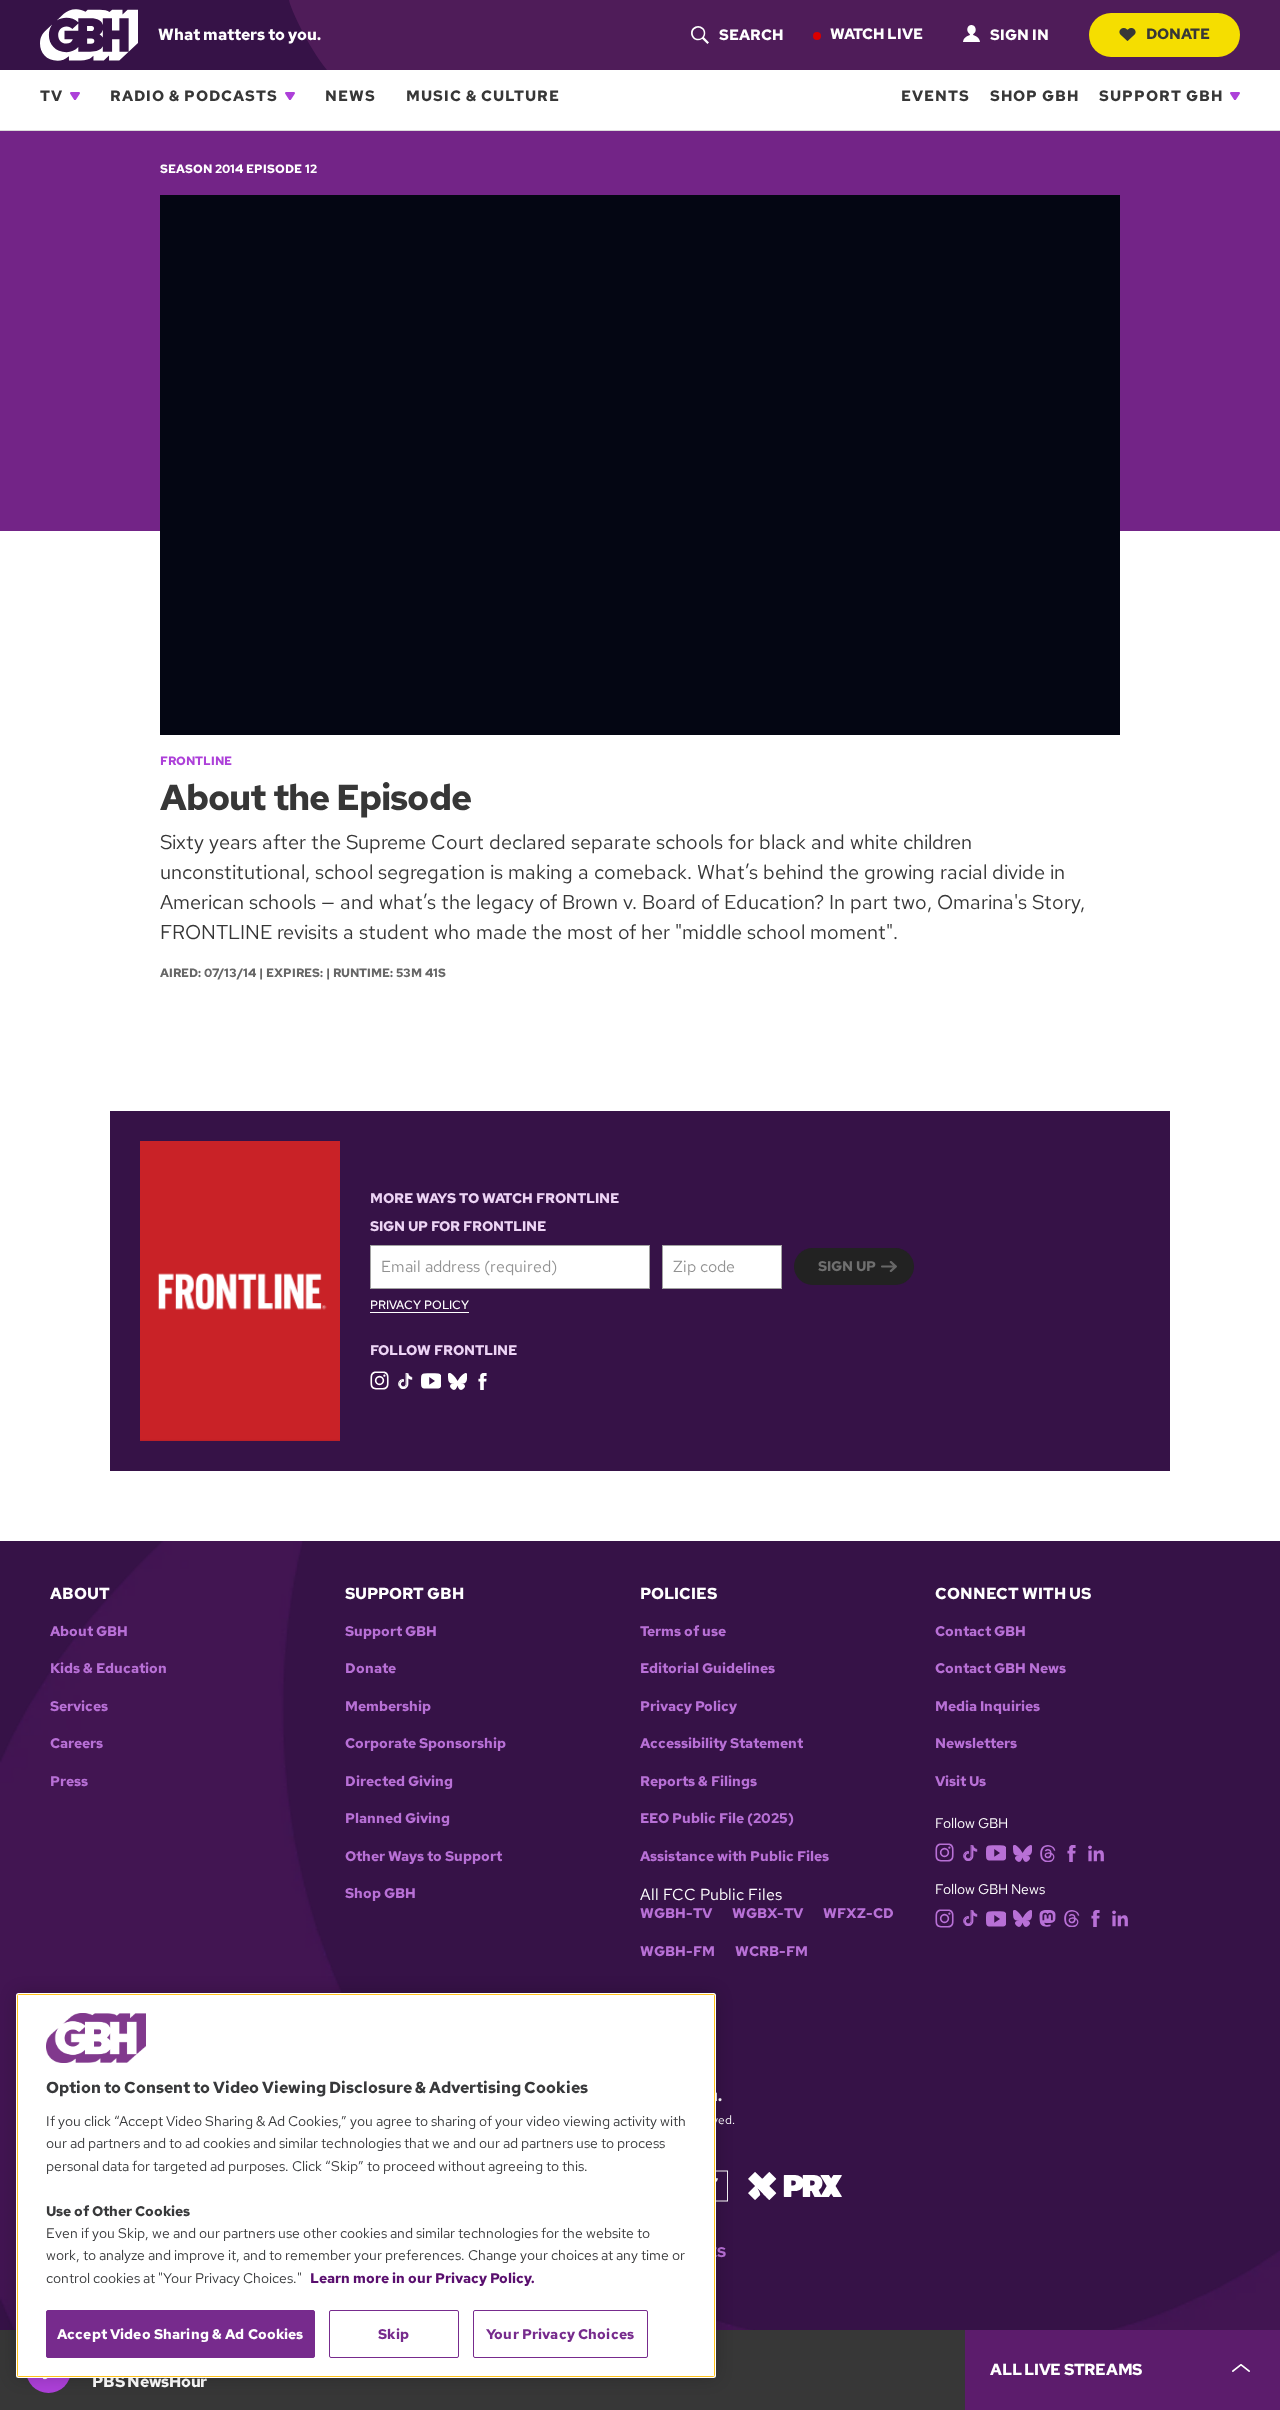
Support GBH (1161, 96)
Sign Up (847, 1266)
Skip (393, 2334)
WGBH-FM (677, 1951)
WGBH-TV (676, 1913)
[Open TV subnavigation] (75, 96)
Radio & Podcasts (194, 96)
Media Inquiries (987, 1706)
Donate (1178, 34)
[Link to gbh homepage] (89, 33)
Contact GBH (980, 1631)
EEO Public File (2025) (717, 1818)
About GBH (89, 1631)
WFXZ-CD (858, 1913)
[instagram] (380, 1379)
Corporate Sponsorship (425, 1743)
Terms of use (683, 1631)
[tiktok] (405, 1379)
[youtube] (431, 1378)
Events (935, 96)
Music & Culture (483, 96)
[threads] (1047, 1851)
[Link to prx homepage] (795, 2184)
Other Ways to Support (423, 1856)
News (350, 96)
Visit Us (960, 1781)
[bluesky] (457, 1379)
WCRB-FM (771, 1951)
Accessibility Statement (721, 1743)
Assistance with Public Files (734, 1856)
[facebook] (482, 1379)
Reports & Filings (698, 1781)
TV (51, 96)
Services (79, 1706)
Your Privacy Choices (560, 2334)
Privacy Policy (419, 1306)
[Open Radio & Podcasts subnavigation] (290, 96)
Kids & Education (108, 1668)
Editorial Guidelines (707, 1668)
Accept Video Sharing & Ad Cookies (180, 2334)
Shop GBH (1034, 96)
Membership (388, 1706)
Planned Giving (397, 1818)
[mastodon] (1047, 1917)
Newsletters (976, 1743)
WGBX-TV (767, 1913)
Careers (76, 1743)
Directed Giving (399, 1781)
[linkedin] (1096, 1851)
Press (69, 1781)
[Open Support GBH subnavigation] (1235, 96)
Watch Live (876, 34)
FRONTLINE (196, 761)
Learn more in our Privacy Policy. (422, 2278)
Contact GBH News (1000, 1668)
